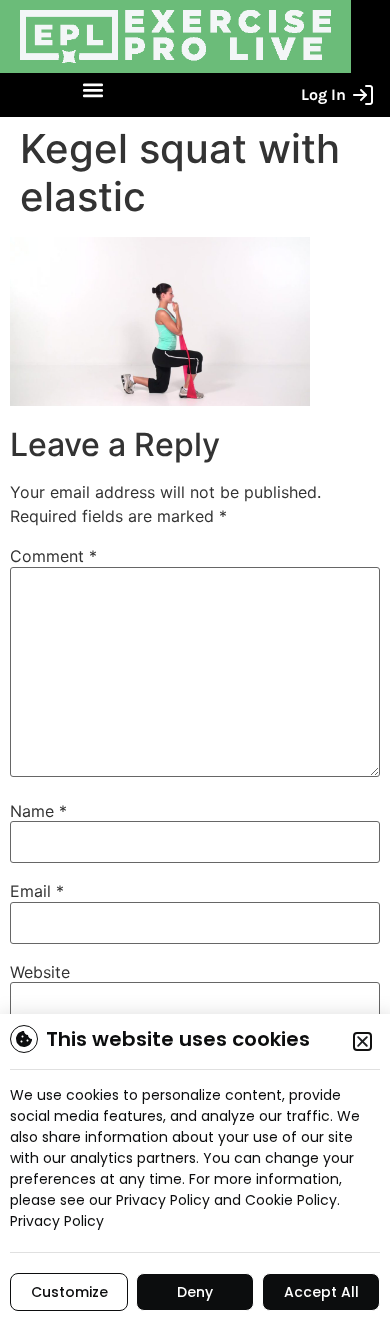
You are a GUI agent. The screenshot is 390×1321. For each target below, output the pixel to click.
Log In (323, 94)
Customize (69, 1292)
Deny (195, 1292)
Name (38, 811)
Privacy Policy (57, 1221)
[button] (92, 90)
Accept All (321, 1292)
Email (37, 891)
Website (40, 972)
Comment (53, 556)
